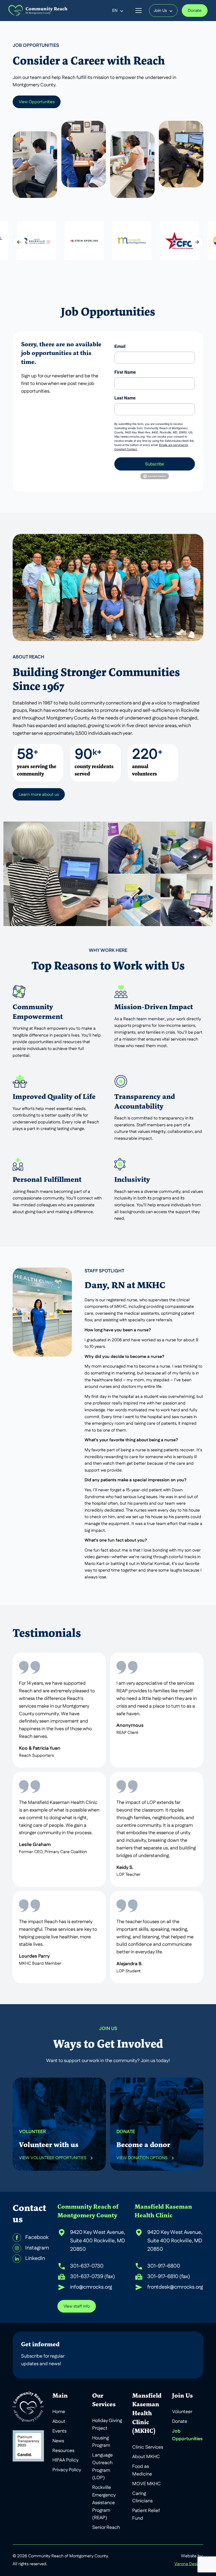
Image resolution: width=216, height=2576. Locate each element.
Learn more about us (39, 795)
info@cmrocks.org (91, 2287)
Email (120, 346)
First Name (125, 372)
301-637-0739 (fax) (92, 2277)
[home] (38, 11)
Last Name (125, 398)
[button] (118, 11)
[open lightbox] (36, 241)
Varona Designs (189, 2564)
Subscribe (155, 464)
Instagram (37, 2248)
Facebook (37, 2238)
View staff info (77, 2307)
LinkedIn (35, 2259)
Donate (195, 11)
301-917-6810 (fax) (169, 2277)
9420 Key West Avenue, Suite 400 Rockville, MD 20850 (98, 2241)
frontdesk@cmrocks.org (175, 2287)
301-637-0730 (87, 2266)
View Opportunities (37, 102)
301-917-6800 (164, 2266)
